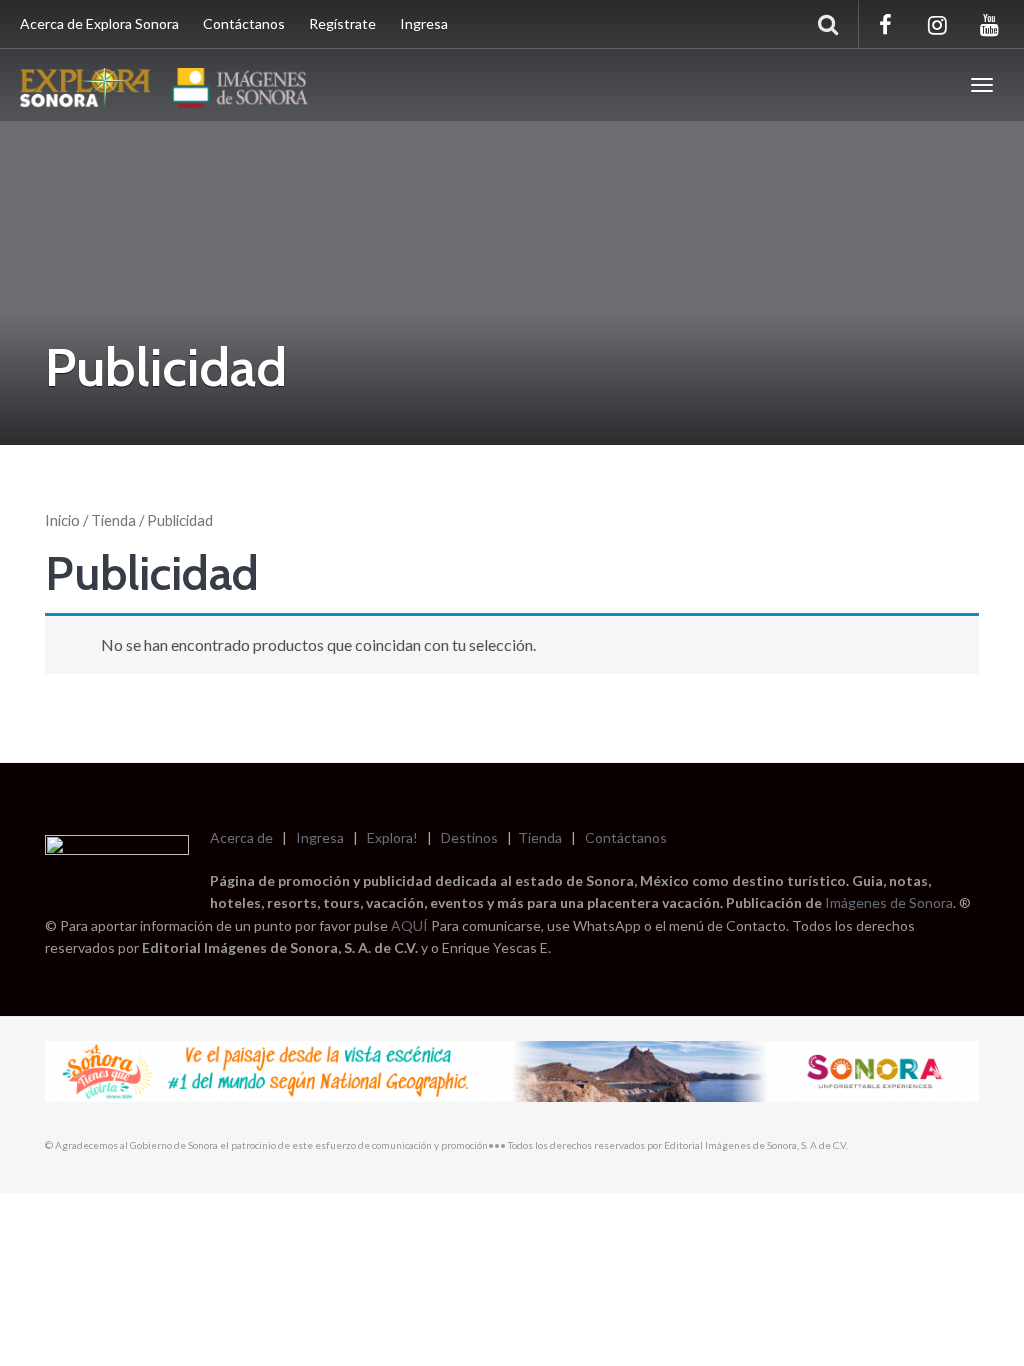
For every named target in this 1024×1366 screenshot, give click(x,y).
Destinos (469, 837)
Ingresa (424, 23)
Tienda (113, 520)
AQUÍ (411, 925)
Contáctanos (244, 23)
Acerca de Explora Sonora (99, 23)
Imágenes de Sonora (889, 902)
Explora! (392, 837)
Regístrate (342, 23)
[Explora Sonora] (169, 85)
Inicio (62, 520)
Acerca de (241, 837)
